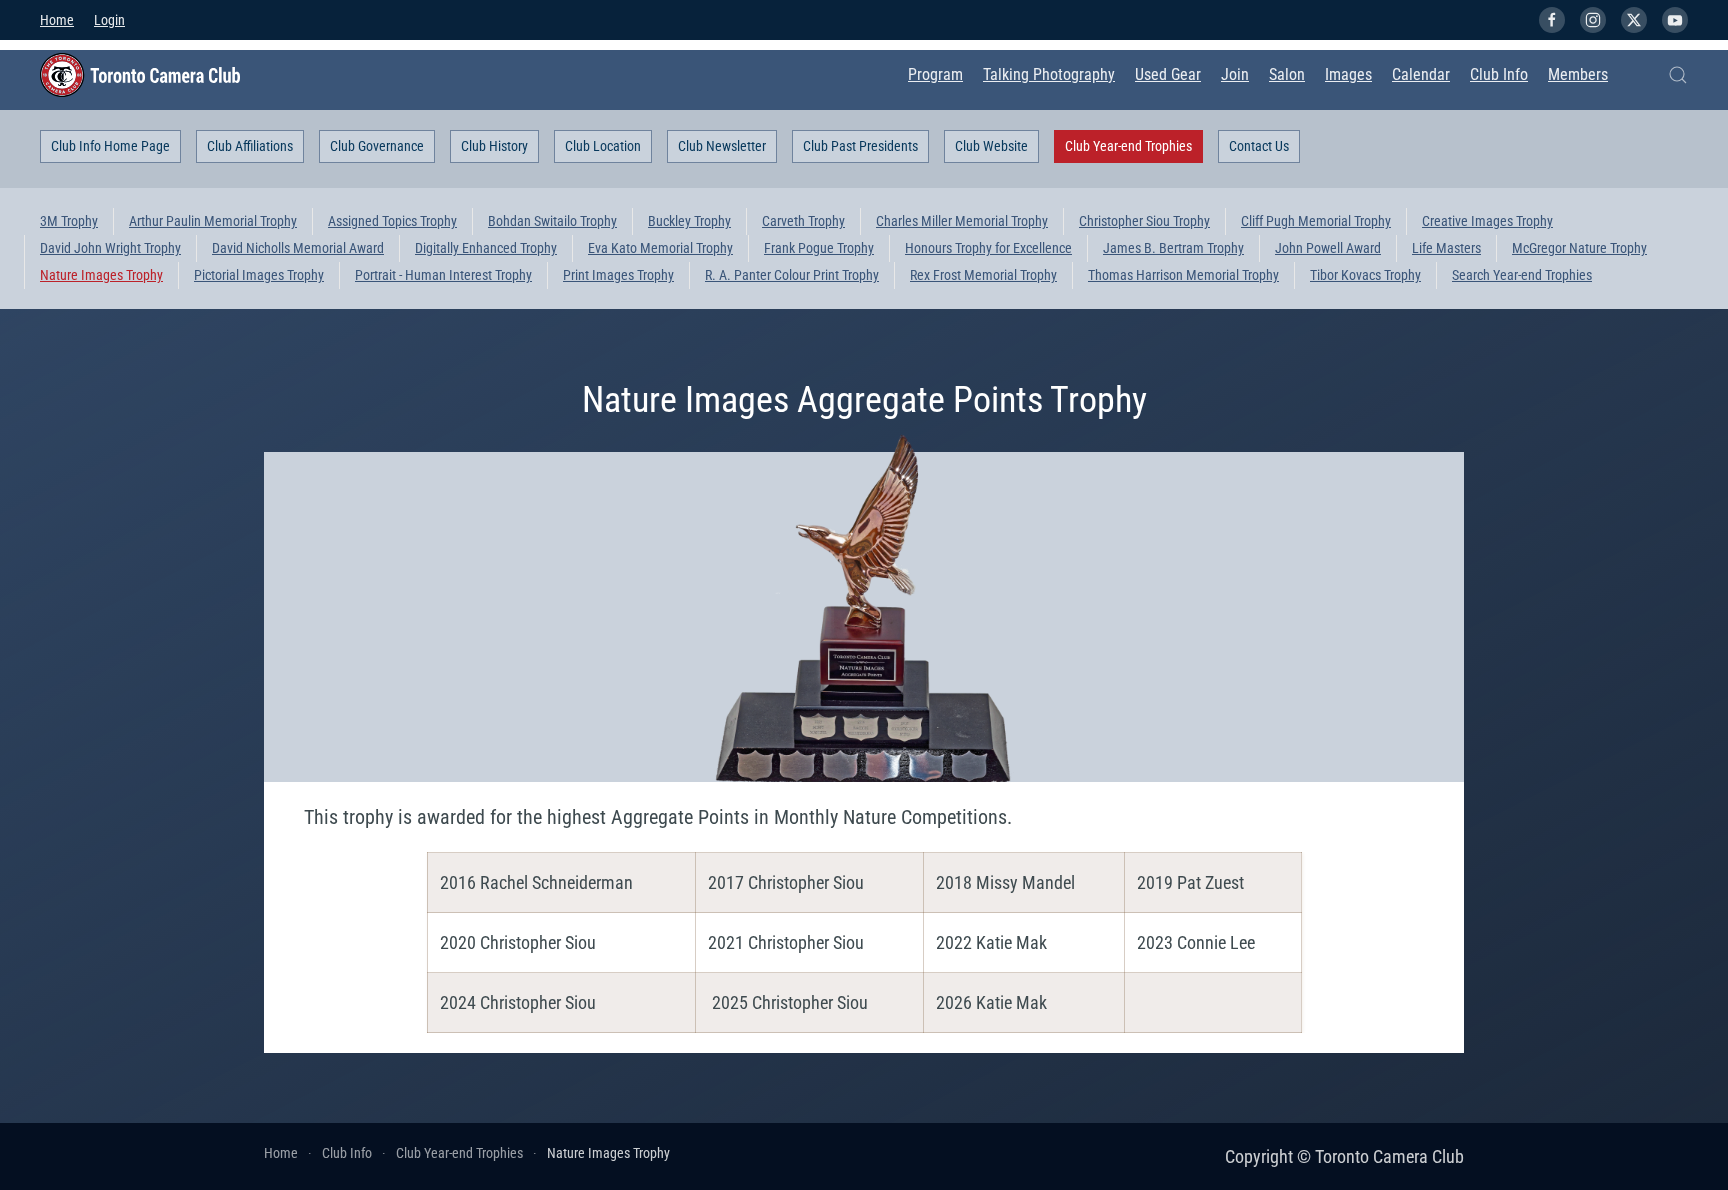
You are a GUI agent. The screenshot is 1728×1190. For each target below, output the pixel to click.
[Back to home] (140, 75)
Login (109, 20)
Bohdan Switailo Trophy (552, 221)
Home (57, 20)
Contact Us (1259, 146)
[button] (1678, 75)
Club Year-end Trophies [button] (1128, 146)
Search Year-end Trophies (1522, 275)
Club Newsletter (722, 146)
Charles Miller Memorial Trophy (962, 221)
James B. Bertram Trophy (1173, 248)
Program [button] (935, 74)
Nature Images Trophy (101, 275)
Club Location (603, 146)
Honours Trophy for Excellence (988, 248)
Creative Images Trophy (1487, 221)
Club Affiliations (250, 146)
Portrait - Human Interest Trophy (443, 275)
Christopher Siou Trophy (1144, 221)
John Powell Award (1328, 248)
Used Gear (1168, 74)
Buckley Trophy (689, 221)
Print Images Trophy (618, 275)
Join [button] (1235, 74)
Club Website (991, 146)
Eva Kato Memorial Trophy (660, 248)
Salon (1287, 74)
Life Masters (1446, 248)
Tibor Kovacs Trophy (1365, 275)
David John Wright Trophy (110, 248)
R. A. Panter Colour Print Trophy (792, 275)
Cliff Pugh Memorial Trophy (1316, 221)
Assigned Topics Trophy (392, 221)
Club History (494, 146)
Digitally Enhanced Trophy (486, 248)
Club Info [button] (1499, 74)
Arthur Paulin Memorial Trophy (213, 221)
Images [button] (1348, 74)
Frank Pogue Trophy (819, 248)
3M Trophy (69, 221)
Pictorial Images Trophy (259, 275)
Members (1578, 74)
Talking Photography (1049, 74)
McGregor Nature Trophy (1579, 248)
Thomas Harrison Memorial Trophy (1183, 275)
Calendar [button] (1421, 74)
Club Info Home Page (110, 146)
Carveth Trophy (803, 221)
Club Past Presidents (860, 146)
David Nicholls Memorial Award (298, 248)
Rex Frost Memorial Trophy (983, 275)
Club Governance (377, 146)
